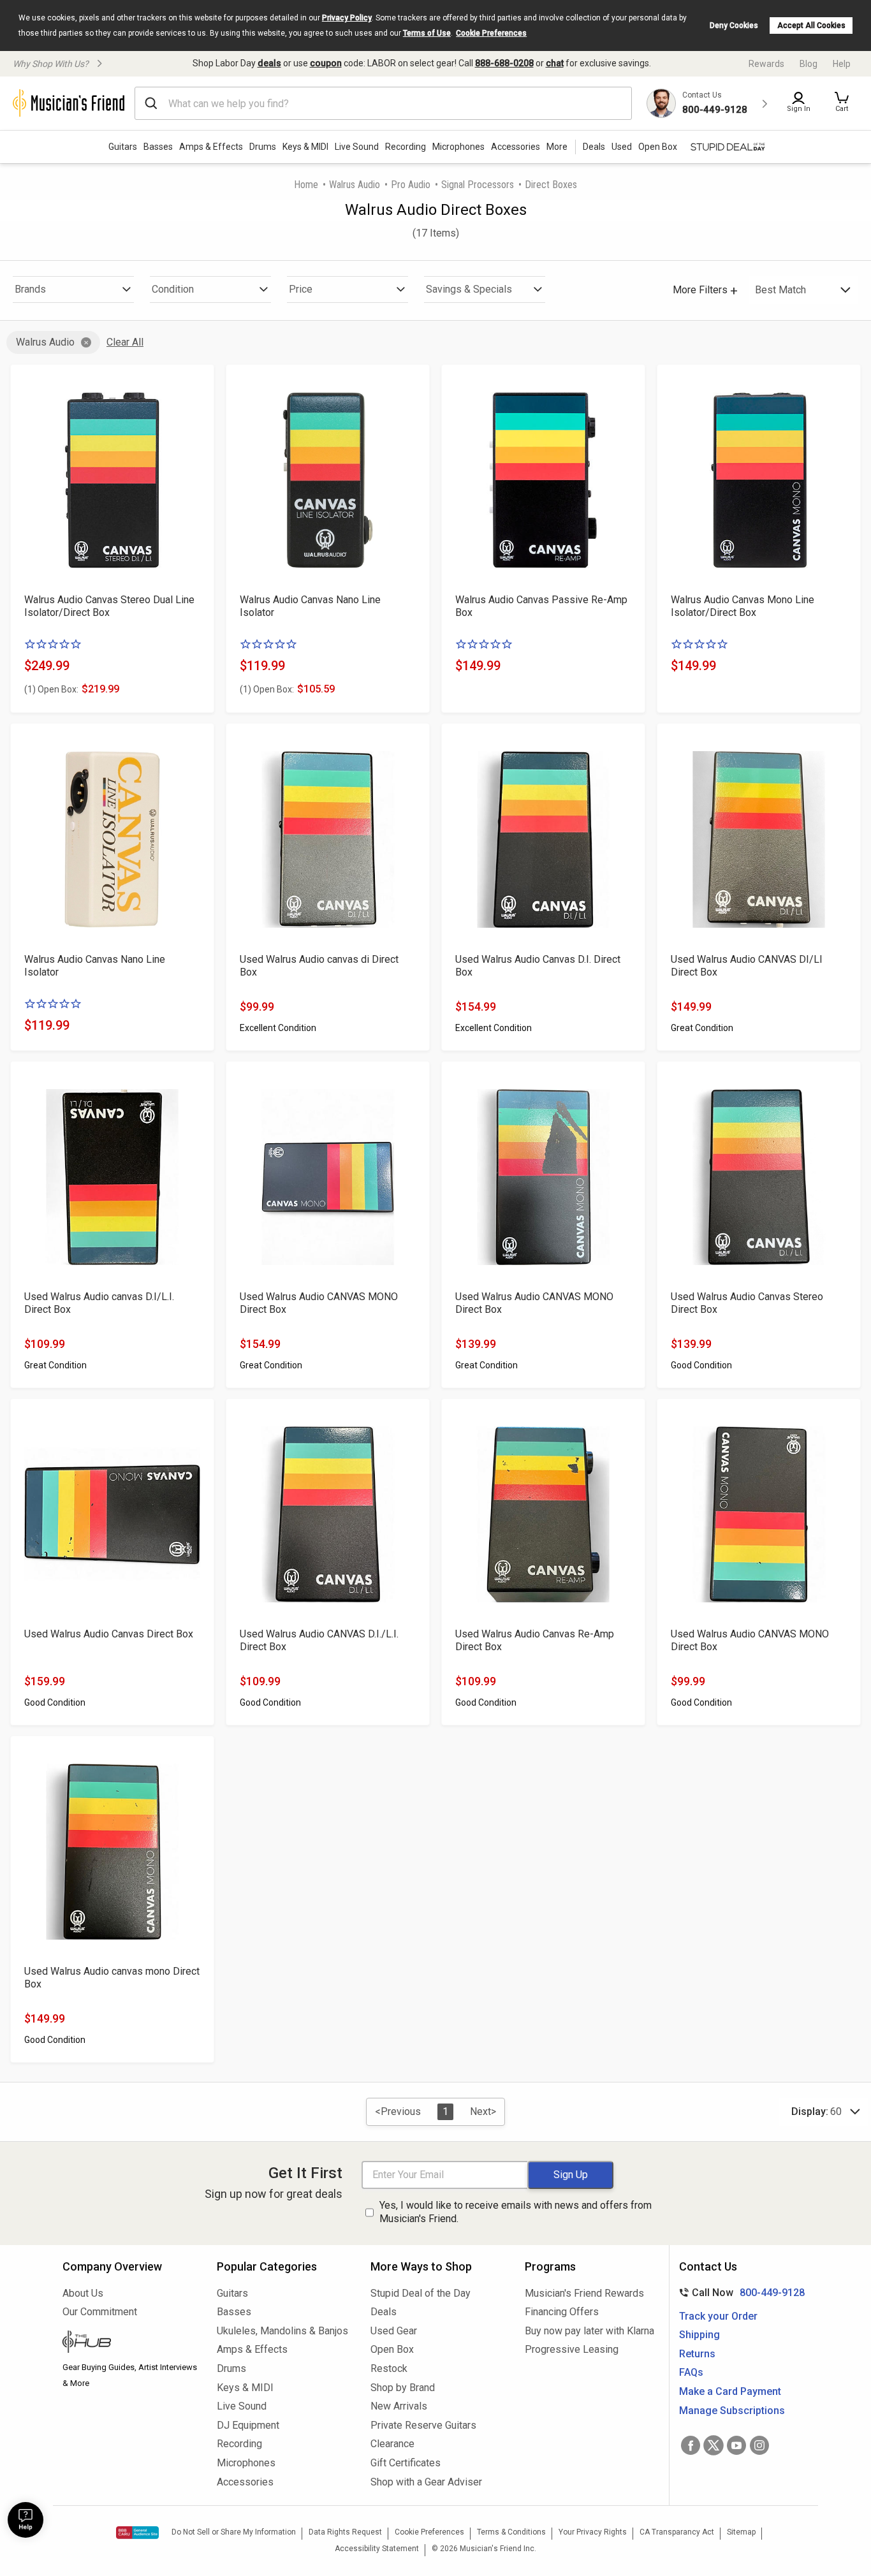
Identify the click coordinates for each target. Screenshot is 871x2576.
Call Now (739, 2293)
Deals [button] (594, 147)
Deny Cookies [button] (734, 26)
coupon (326, 63)
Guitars (123, 147)
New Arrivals (399, 2406)
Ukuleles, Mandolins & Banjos (282, 2331)
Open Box (392, 2349)
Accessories (516, 147)
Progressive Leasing (572, 2349)
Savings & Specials (469, 289)
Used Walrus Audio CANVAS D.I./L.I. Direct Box (319, 1640)
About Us (83, 2293)
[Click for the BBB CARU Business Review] (137, 2533)
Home (306, 185)
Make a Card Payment (730, 2391)
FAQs (691, 2372)
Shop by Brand (403, 2388)
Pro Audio (411, 185)
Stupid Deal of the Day (421, 2293)
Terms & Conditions (511, 2532)
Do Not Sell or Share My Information (234, 2532)
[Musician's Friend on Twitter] (714, 2445)
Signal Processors (478, 185)
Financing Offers (562, 2312)
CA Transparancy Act (677, 2532)
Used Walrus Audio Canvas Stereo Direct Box (747, 1303)
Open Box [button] (658, 147)
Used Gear (394, 2331)
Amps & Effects (211, 147)
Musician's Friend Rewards (584, 2293)
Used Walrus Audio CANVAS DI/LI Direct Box (747, 966)
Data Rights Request (345, 2532)
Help (842, 64)
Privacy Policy (347, 18)
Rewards (766, 64)
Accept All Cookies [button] (811, 26)
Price (301, 289)
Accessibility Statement (377, 2549)
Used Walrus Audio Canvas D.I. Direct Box (538, 966)
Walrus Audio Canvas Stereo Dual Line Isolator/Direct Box (109, 606)
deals (269, 63)
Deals (384, 2312)
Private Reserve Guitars (423, 2425)
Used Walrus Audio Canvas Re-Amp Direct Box (535, 1640)
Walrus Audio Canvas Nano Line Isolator (310, 606)
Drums (263, 147)
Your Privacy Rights (593, 2532)
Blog (809, 64)
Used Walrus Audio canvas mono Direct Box (112, 1978)
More (557, 147)
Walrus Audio (355, 185)
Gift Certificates (406, 2463)
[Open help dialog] (26, 2520)
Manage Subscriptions (732, 2411)
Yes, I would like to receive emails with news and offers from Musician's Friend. (516, 2212)
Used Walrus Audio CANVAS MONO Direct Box (319, 1303)
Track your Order (718, 2316)
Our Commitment (100, 2312)
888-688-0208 (504, 63)
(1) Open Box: (51, 689)
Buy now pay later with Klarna (589, 2331)
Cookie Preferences (491, 33)
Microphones (458, 147)
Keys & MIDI (305, 147)
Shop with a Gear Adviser (426, 2482)
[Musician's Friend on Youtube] (736, 2445)
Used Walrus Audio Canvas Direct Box (109, 1634)
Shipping (699, 2335)
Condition (173, 289)
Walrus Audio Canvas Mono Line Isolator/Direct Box (743, 606)
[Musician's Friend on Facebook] (691, 2445)
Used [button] (622, 147)
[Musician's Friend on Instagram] (759, 2445)
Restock (389, 2368)
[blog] (130, 2343)
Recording (406, 147)
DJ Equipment (248, 2425)
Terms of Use (427, 33)
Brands (30, 289)
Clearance (392, 2444)
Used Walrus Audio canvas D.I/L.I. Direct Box (99, 1303)
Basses (158, 147)
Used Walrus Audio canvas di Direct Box (319, 966)
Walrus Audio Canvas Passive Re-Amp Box (541, 606)
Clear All (125, 342)
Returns (697, 2354)
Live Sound (357, 147)
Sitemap (741, 2532)
